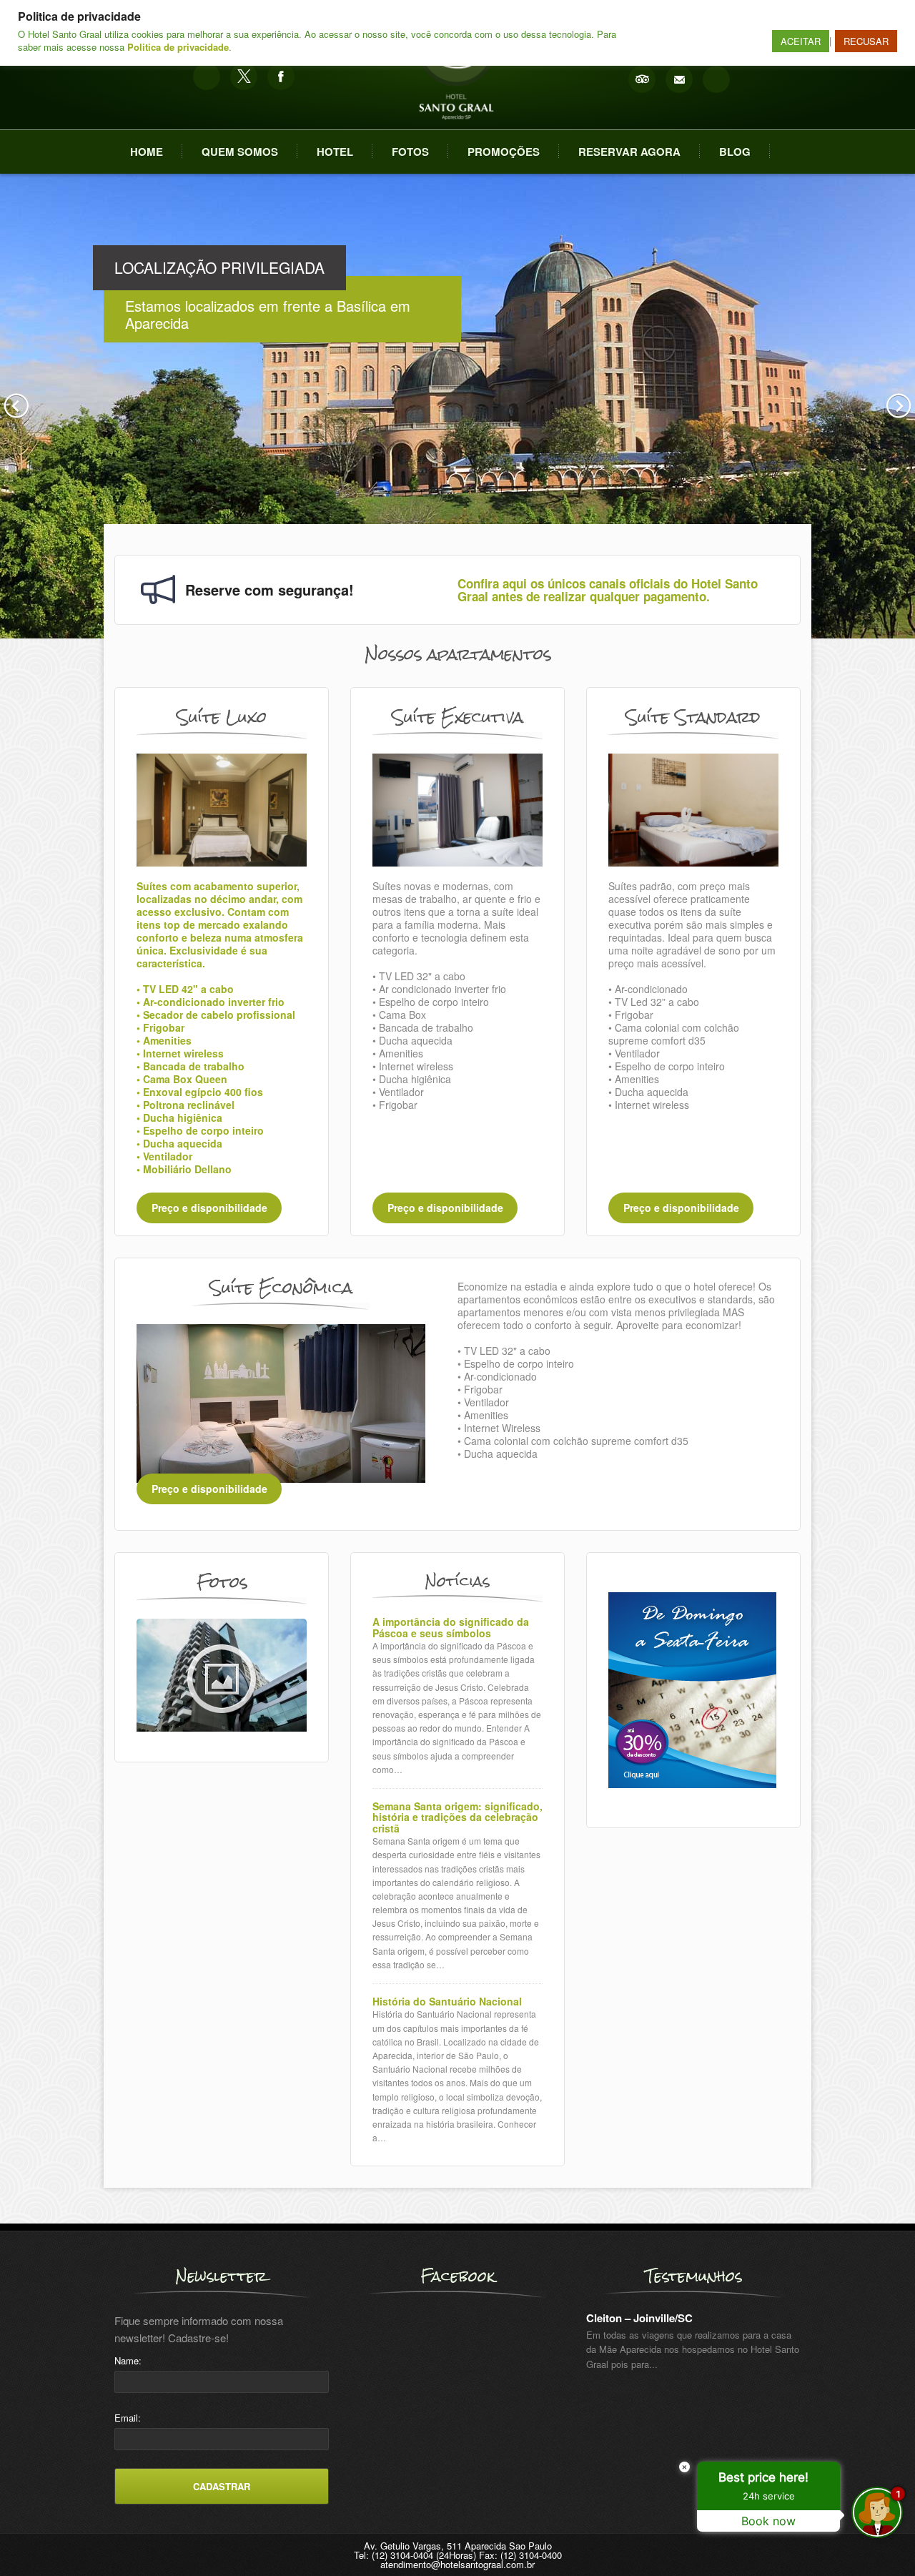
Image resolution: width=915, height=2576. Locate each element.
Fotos (410, 152)
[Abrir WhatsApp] (36, 2540)
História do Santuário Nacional (447, 2002)
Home (147, 152)
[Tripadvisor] (642, 79)
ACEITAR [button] (801, 41)
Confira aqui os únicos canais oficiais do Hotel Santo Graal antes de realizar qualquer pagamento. (608, 590)
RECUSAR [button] (866, 41)
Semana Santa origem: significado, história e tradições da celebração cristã (457, 1817)
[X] (244, 77)
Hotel (335, 152)
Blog (735, 152)
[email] (679, 79)
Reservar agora (629, 152)
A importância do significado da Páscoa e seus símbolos (451, 1628)
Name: (128, 2360)
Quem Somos (240, 152)
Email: (128, 2418)
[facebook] (281, 77)
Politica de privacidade (178, 47)
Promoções (504, 152)
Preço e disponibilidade (209, 1208)
